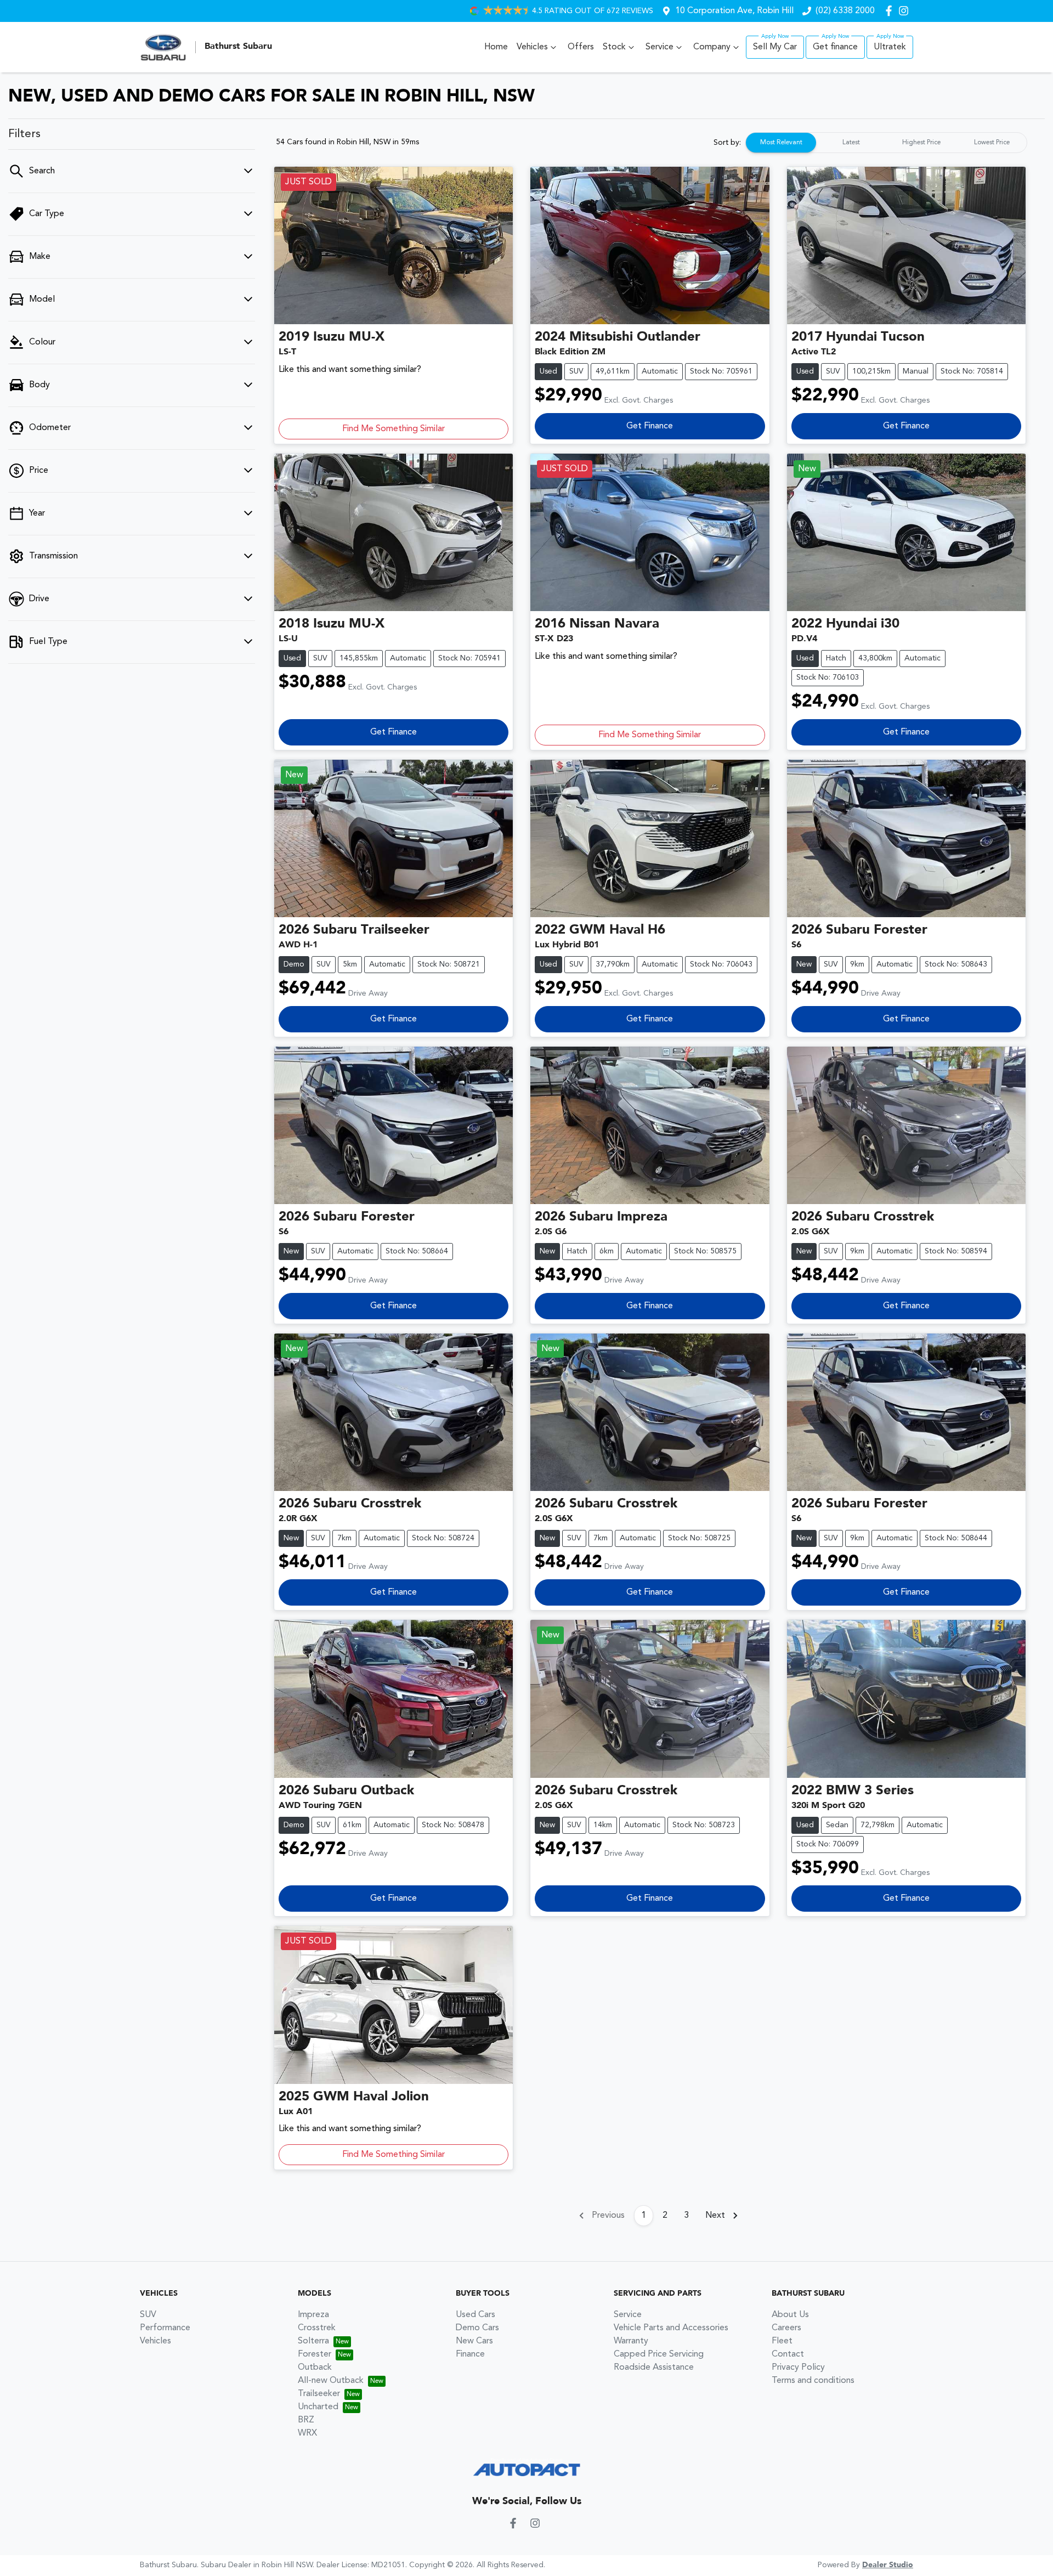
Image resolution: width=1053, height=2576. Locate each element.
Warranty (631, 2341)
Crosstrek (317, 2328)
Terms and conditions (813, 2381)
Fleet (782, 2341)
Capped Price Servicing (659, 2354)
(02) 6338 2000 (845, 11)
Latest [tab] (851, 143)
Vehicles (532, 47)
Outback (315, 2368)
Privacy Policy (798, 2368)
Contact (788, 2354)
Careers (786, 2328)
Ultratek (890, 47)
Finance (470, 2354)
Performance (165, 2328)
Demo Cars (477, 2328)
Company (712, 47)
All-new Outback (331, 2381)
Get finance (835, 47)
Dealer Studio (888, 2565)
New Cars (474, 2341)
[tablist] (886, 143)
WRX (307, 2433)
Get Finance (650, 426)
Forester (315, 2354)
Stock (614, 47)
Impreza (313, 2315)
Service (659, 47)
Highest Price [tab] (921, 143)
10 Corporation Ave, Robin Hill (734, 11)
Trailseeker (319, 2394)
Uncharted (318, 2407)
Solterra (313, 2341)
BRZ (306, 2420)
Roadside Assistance (654, 2368)
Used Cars (475, 2315)
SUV (148, 2315)
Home (496, 47)
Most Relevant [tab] (781, 143)
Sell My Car (775, 47)
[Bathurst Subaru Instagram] (906, 11)
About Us (790, 2315)
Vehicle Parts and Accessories (671, 2328)
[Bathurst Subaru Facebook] (891, 11)
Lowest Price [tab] (992, 143)
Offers (581, 47)
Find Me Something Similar (394, 429)
